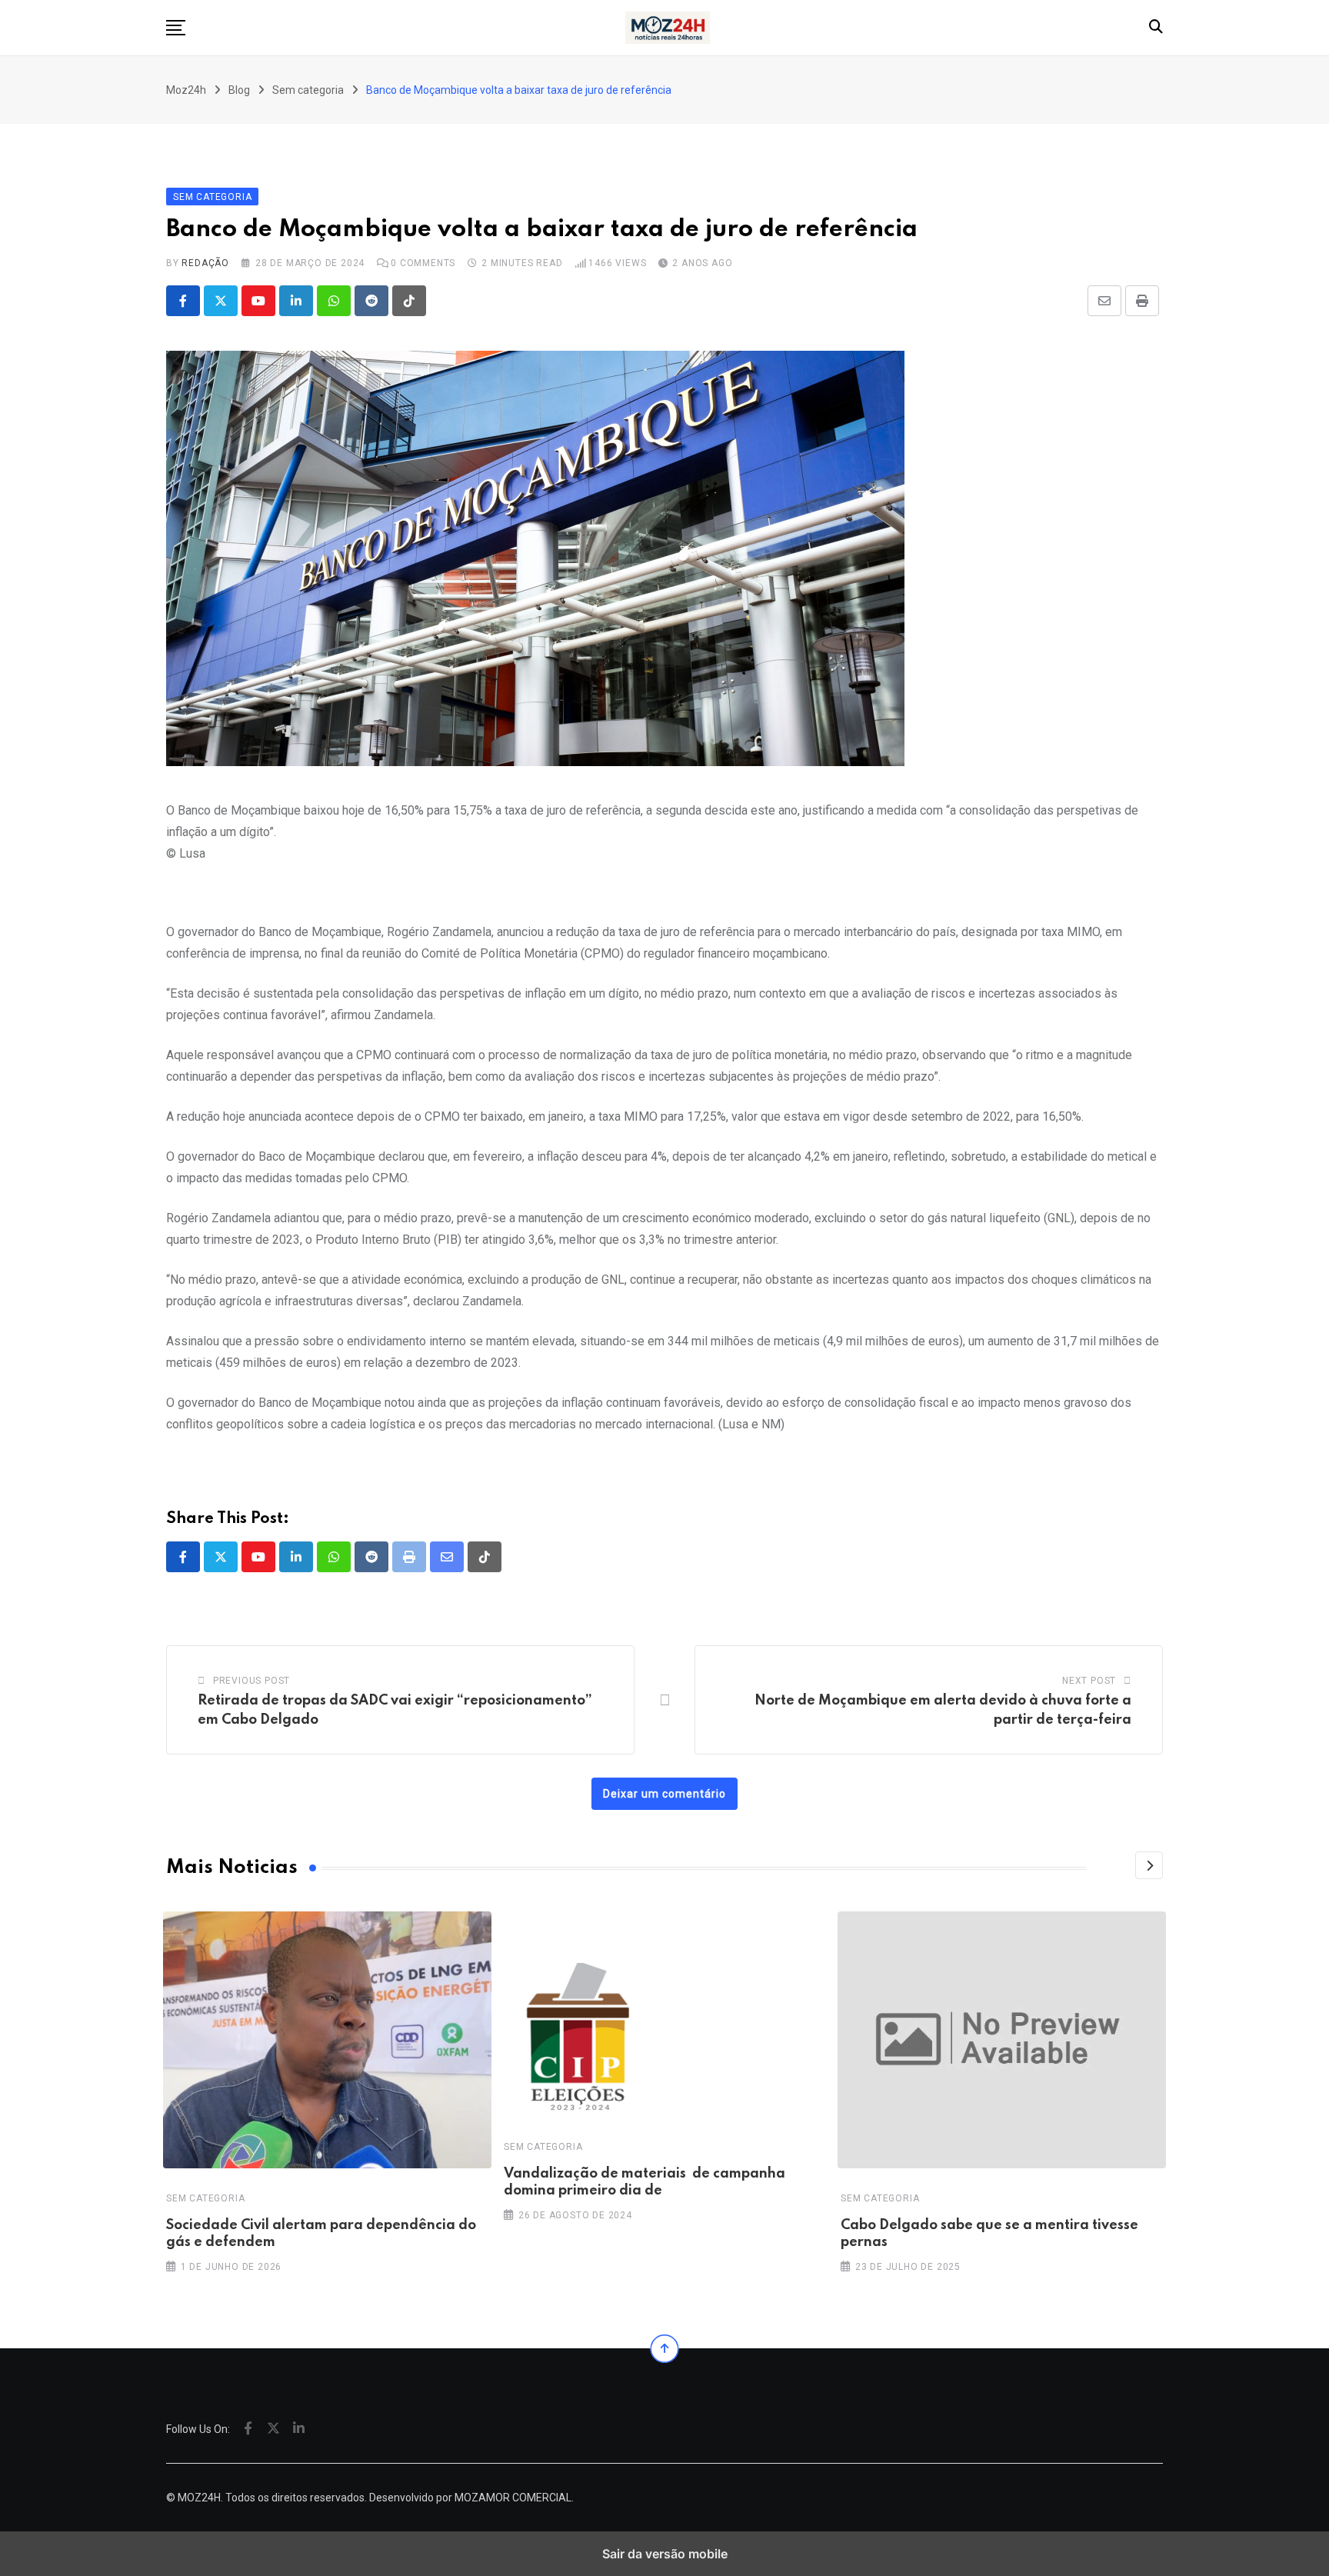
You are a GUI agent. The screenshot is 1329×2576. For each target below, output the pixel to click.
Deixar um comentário (664, 1794)
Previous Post (251, 1681)
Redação (205, 263)
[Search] (1156, 27)
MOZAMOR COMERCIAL (513, 2498)
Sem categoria (205, 2198)
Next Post (1089, 1681)
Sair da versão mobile (665, 2554)
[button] (176, 28)
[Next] (1149, 1865)
